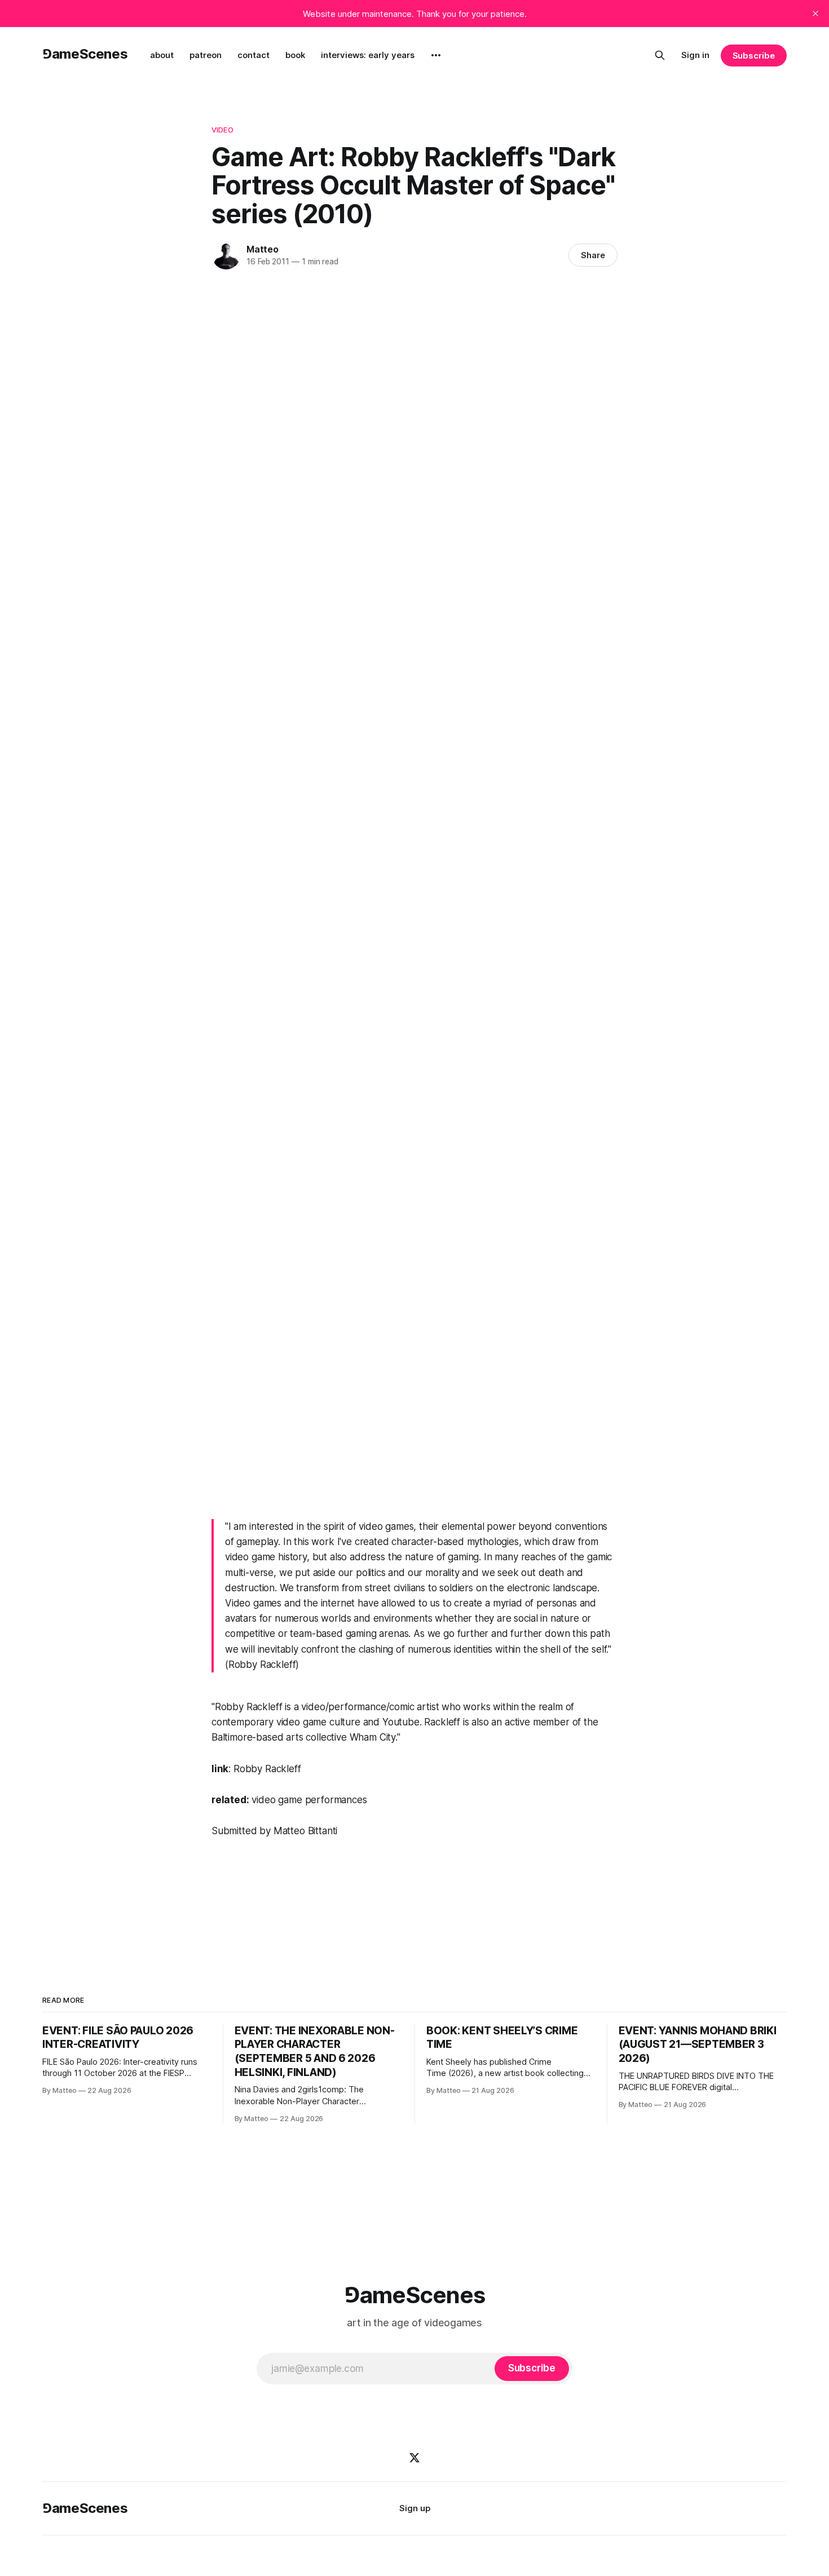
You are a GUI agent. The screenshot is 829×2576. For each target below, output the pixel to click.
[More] (436, 55)
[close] (815, 14)
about (162, 55)
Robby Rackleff (267, 1769)
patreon (206, 55)
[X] (414, 2458)
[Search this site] (660, 55)
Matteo (263, 249)
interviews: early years (368, 55)
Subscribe (754, 56)
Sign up (415, 2508)
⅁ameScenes (85, 54)
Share (593, 255)
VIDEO (222, 130)
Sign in (695, 55)
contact (253, 55)
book (295, 55)
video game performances (309, 1800)
